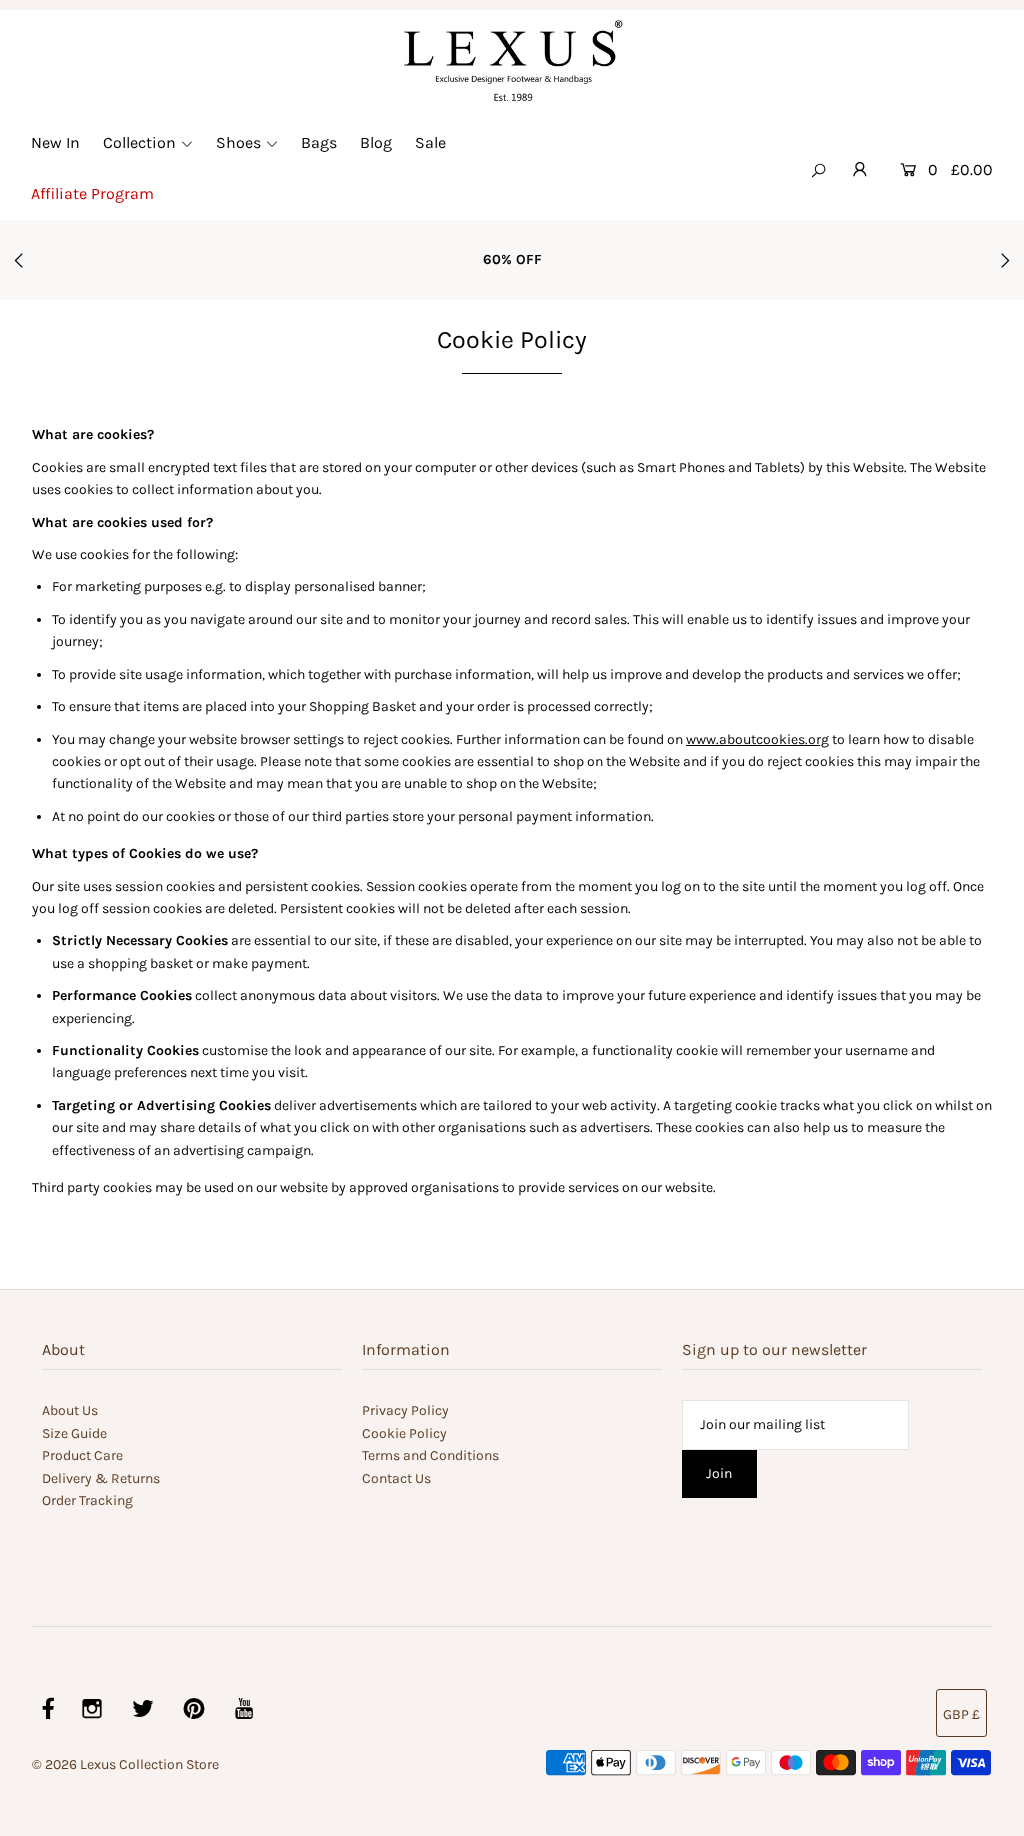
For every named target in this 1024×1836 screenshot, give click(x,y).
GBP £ (961, 1714)
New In (55, 142)
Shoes (238, 142)
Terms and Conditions (430, 1455)
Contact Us (396, 1478)
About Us (70, 1410)
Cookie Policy (404, 1433)
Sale (430, 142)
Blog (376, 142)
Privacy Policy (405, 1410)
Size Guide (74, 1433)
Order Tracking (87, 1500)
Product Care (82, 1455)
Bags (319, 142)
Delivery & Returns (101, 1478)
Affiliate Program (92, 193)
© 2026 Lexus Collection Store (125, 1764)
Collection (139, 142)
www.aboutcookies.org (757, 739)
